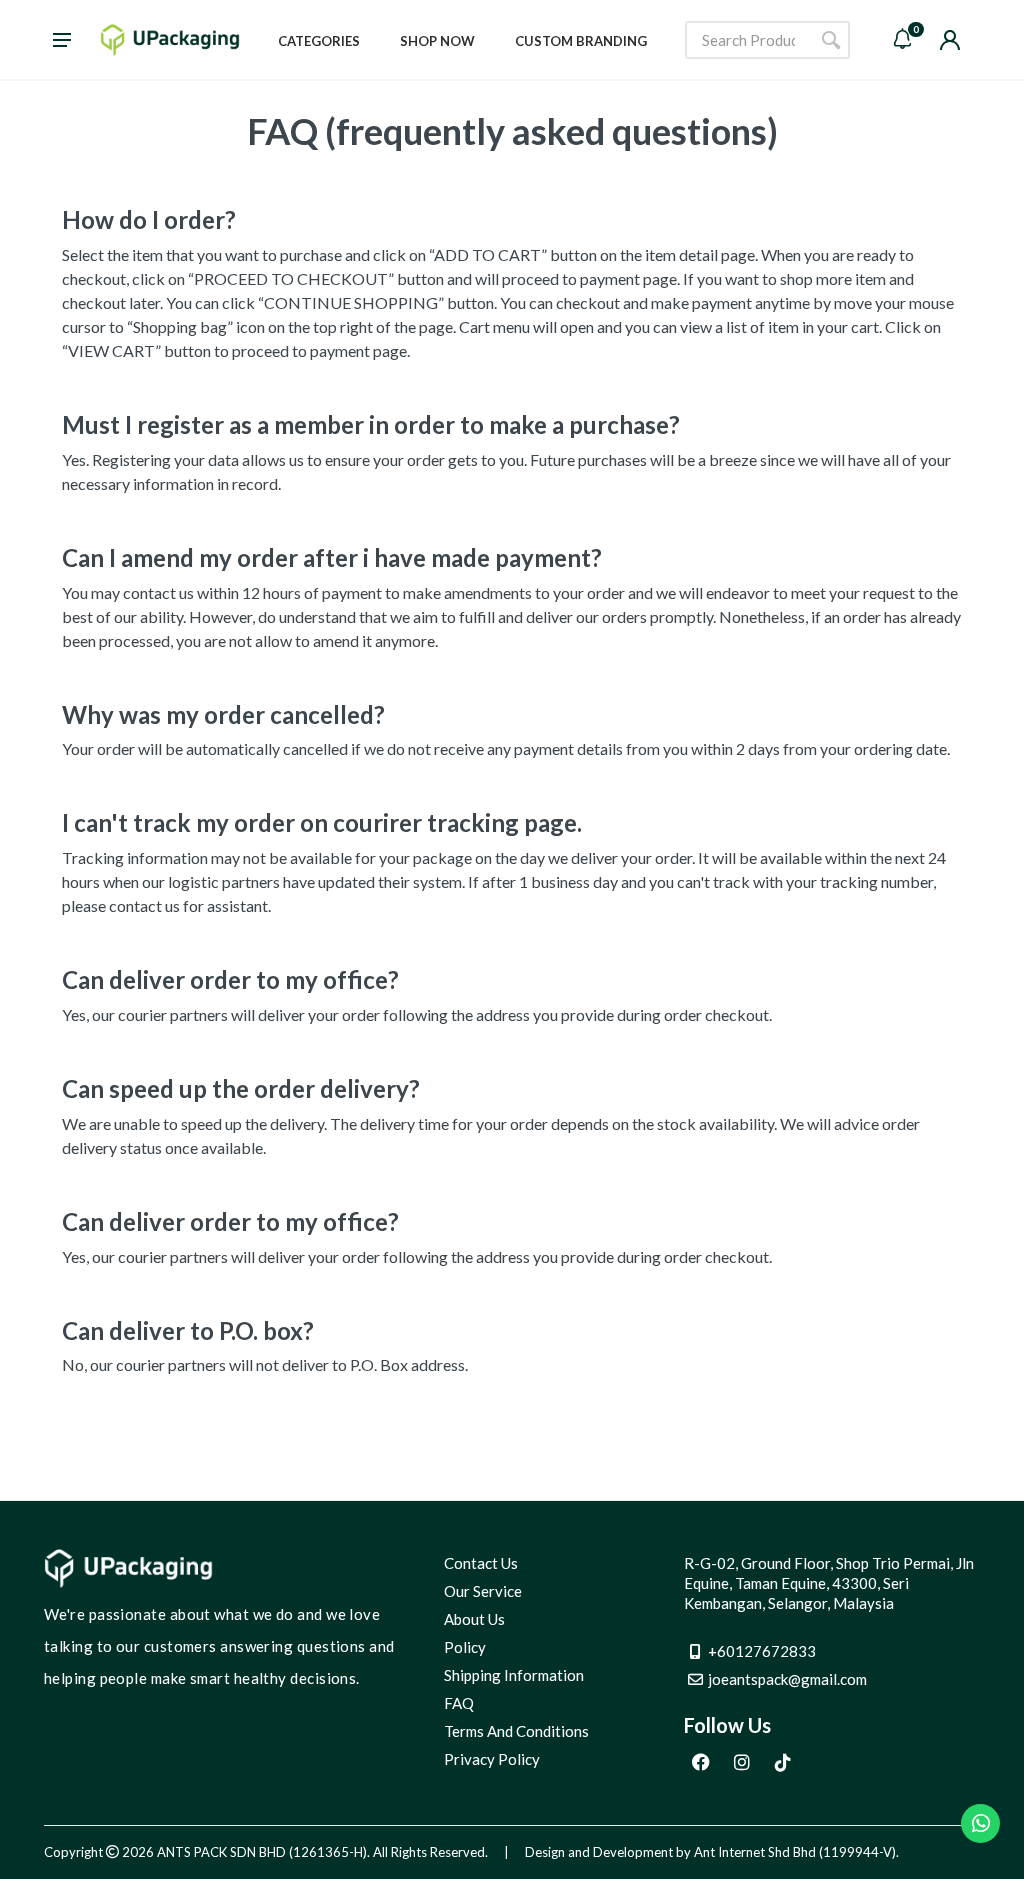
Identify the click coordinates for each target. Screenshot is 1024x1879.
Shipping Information (514, 1675)
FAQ (459, 1703)
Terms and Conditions (516, 1731)
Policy (465, 1647)
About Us (474, 1619)
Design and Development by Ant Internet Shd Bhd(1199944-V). (712, 1852)
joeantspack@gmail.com (787, 1679)
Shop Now (437, 41)
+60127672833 (762, 1651)
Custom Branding (581, 41)
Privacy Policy (492, 1759)
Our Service (483, 1591)
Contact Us (481, 1563)
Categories (319, 41)
